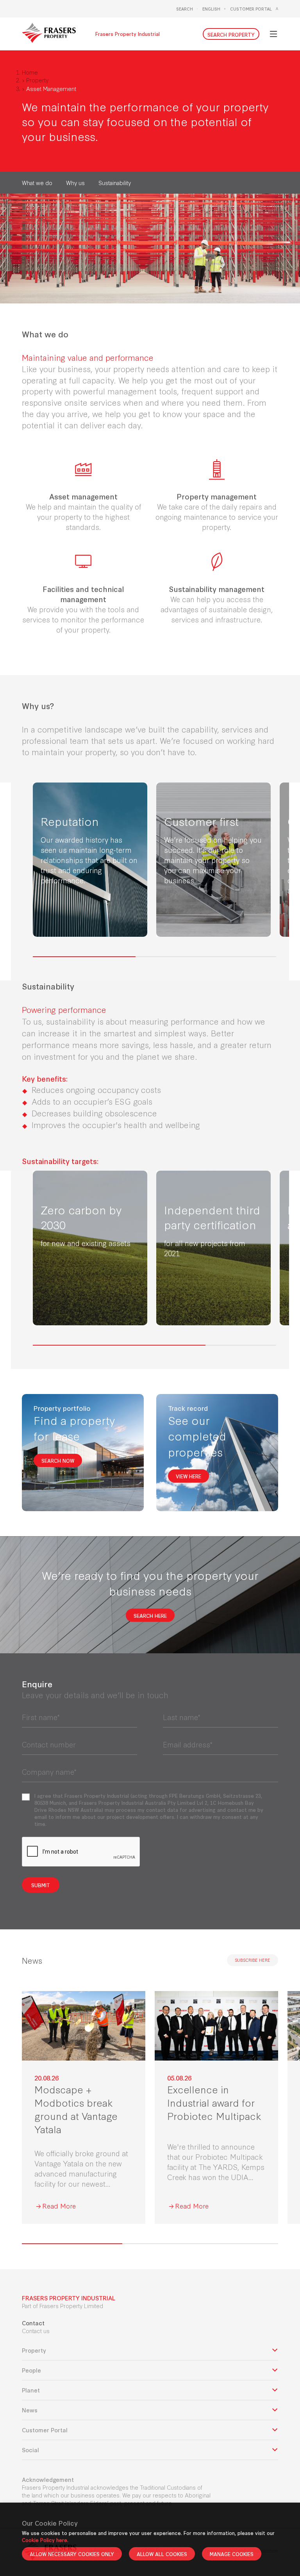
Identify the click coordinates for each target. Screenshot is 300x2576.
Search (185, 9)
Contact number (49, 1744)
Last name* (182, 1717)
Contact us (36, 2331)
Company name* (49, 1772)
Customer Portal (251, 9)
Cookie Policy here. (45, 2540)
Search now (58, 1460)
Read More (59, 2206)
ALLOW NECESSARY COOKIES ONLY (72, 2554)
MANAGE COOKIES (232, 2554)
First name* (41, 1717)
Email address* (188, 1744)
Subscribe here (253, 1960)
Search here (150, 1615)
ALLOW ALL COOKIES (162, 2554)
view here (188, 1476)
